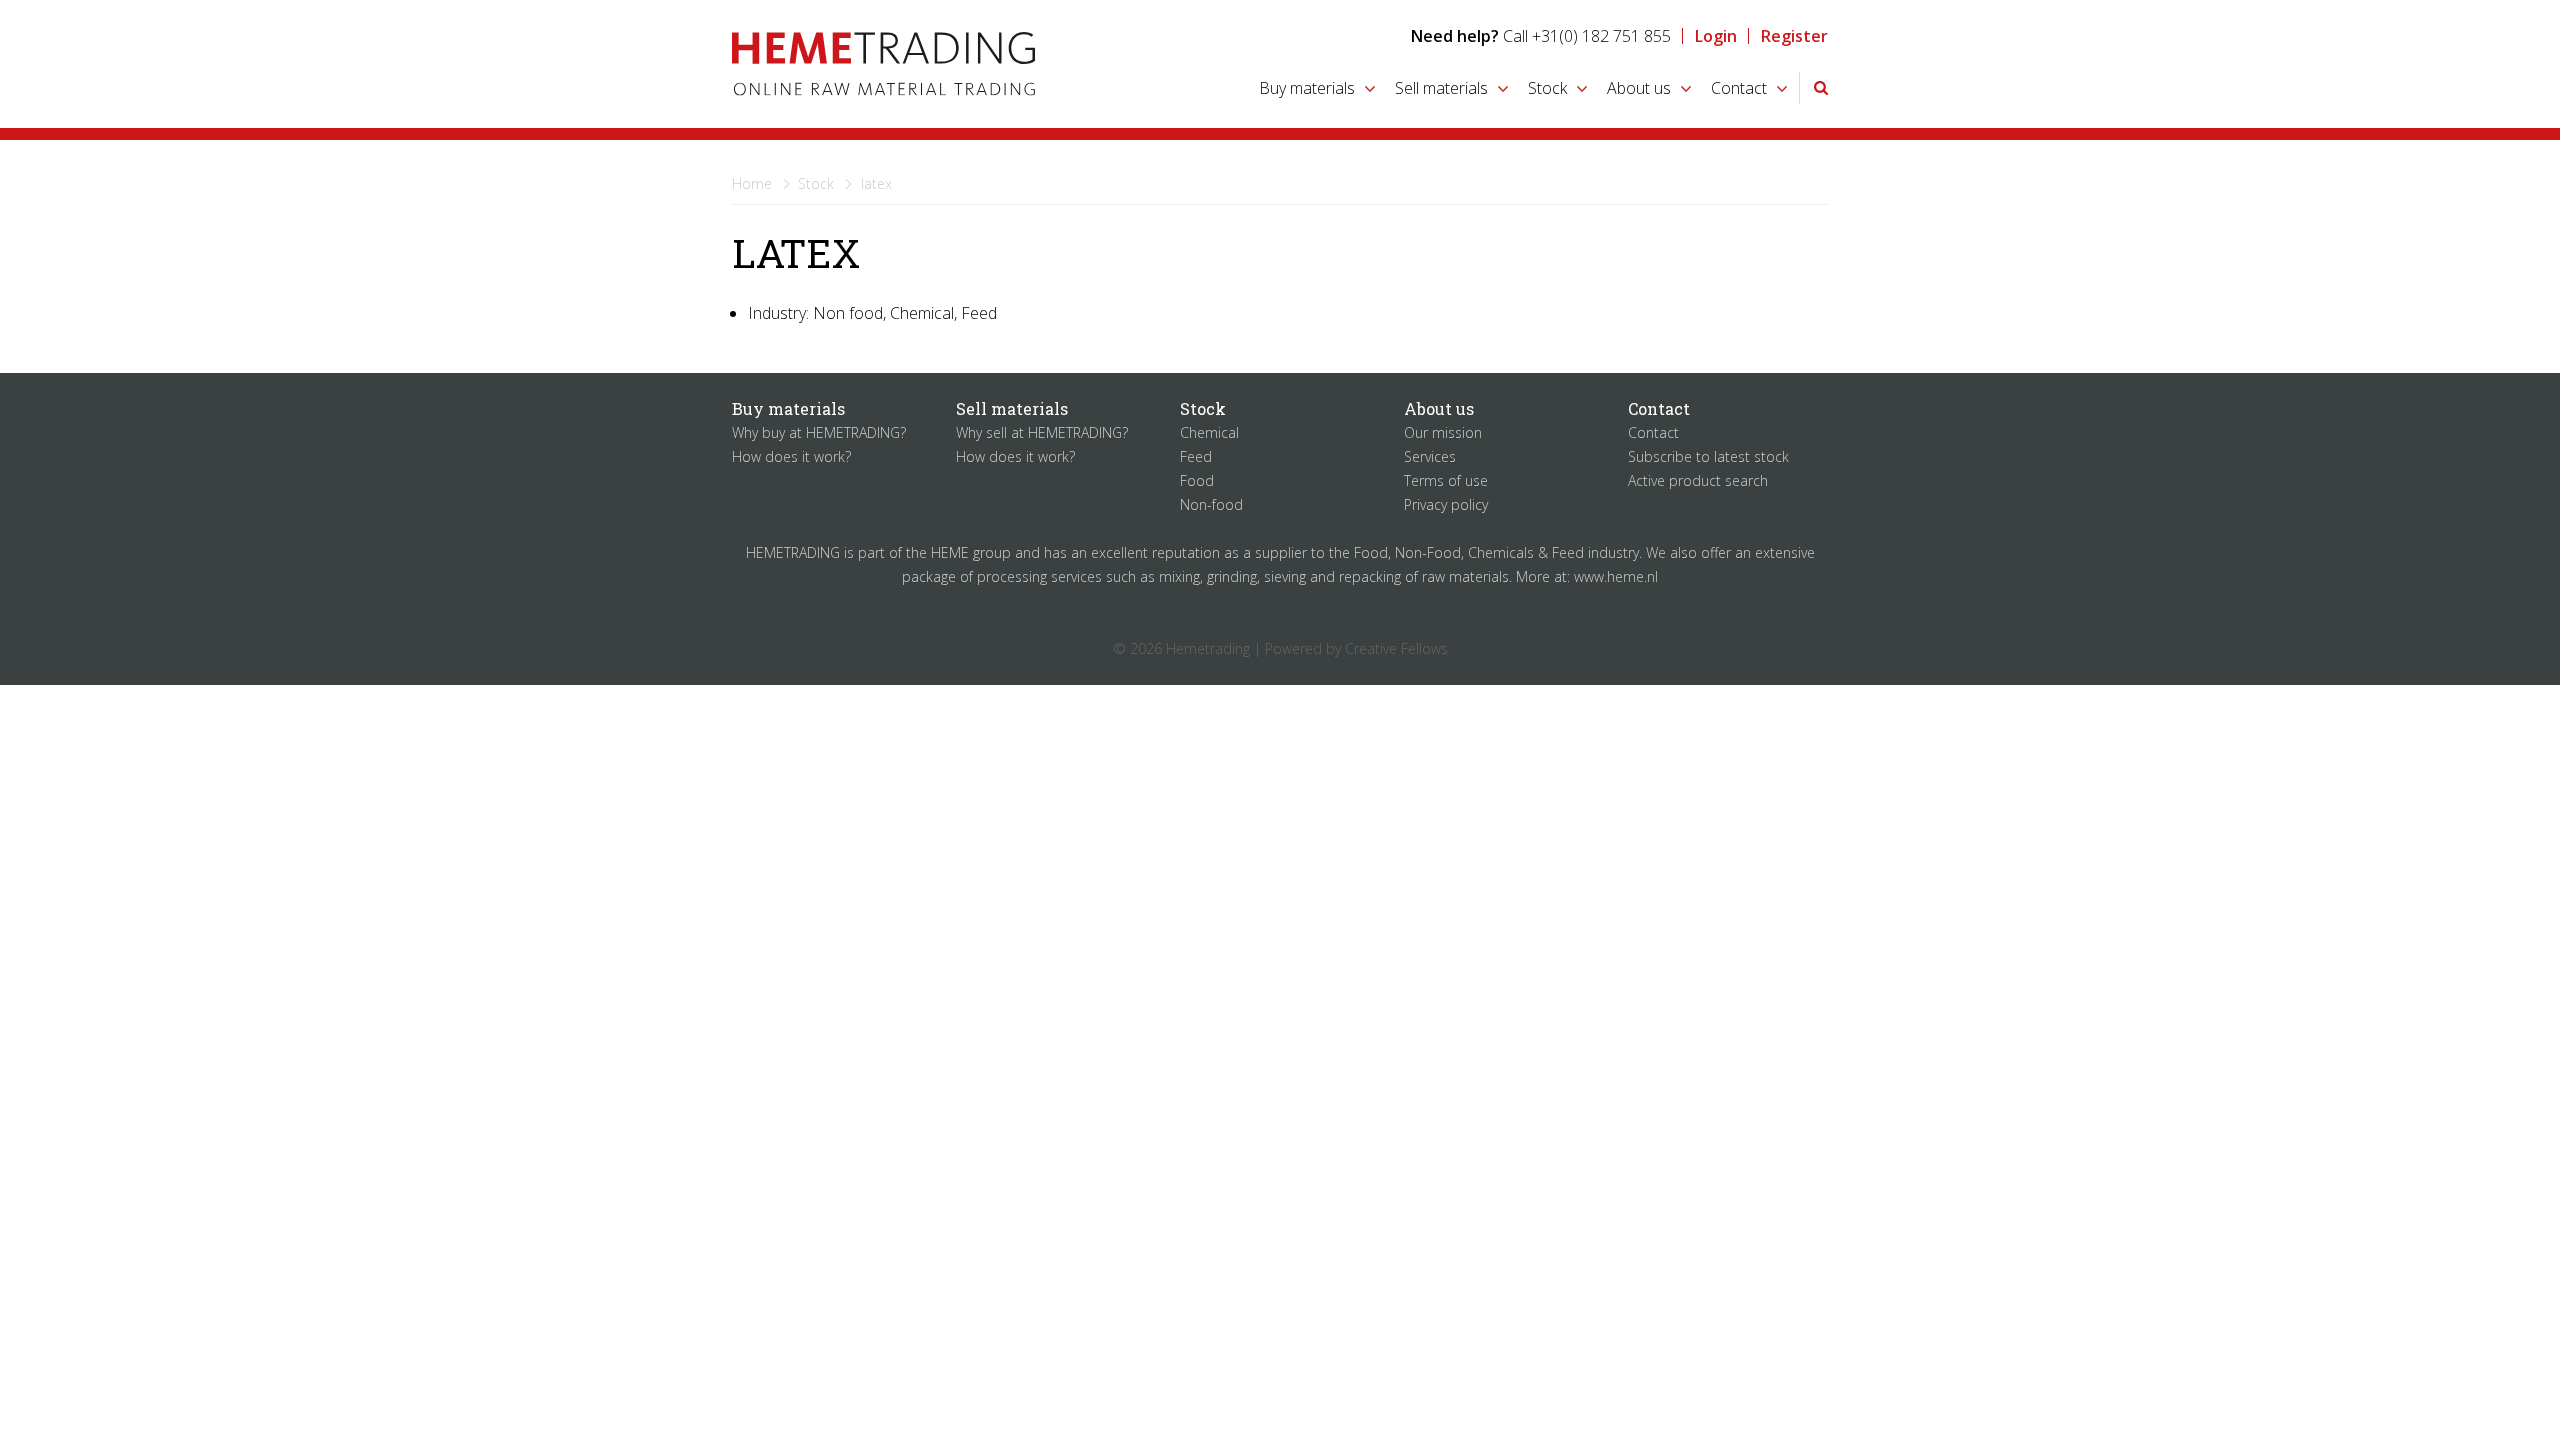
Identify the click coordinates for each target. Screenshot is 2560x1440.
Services (1430, 456)
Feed (1196, 456)
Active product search (1698, 480)
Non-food (1211, 504)
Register (1794, 36)
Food (1197, 480)
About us (1639, 88)
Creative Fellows (1396, 648)
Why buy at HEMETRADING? (819, 432)
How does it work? (791, 456)
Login (1716, 36)
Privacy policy (1446, 504)
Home (752, 183)
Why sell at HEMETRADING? (1042, 432)
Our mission (1443, 432)
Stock (1547, 88)
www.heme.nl (1616, 576)
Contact (1739, 88)
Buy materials (1307, 88)
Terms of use (1446, 480)
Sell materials (1441, 88)
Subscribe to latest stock (1708, 456)
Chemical (1209, 432)
